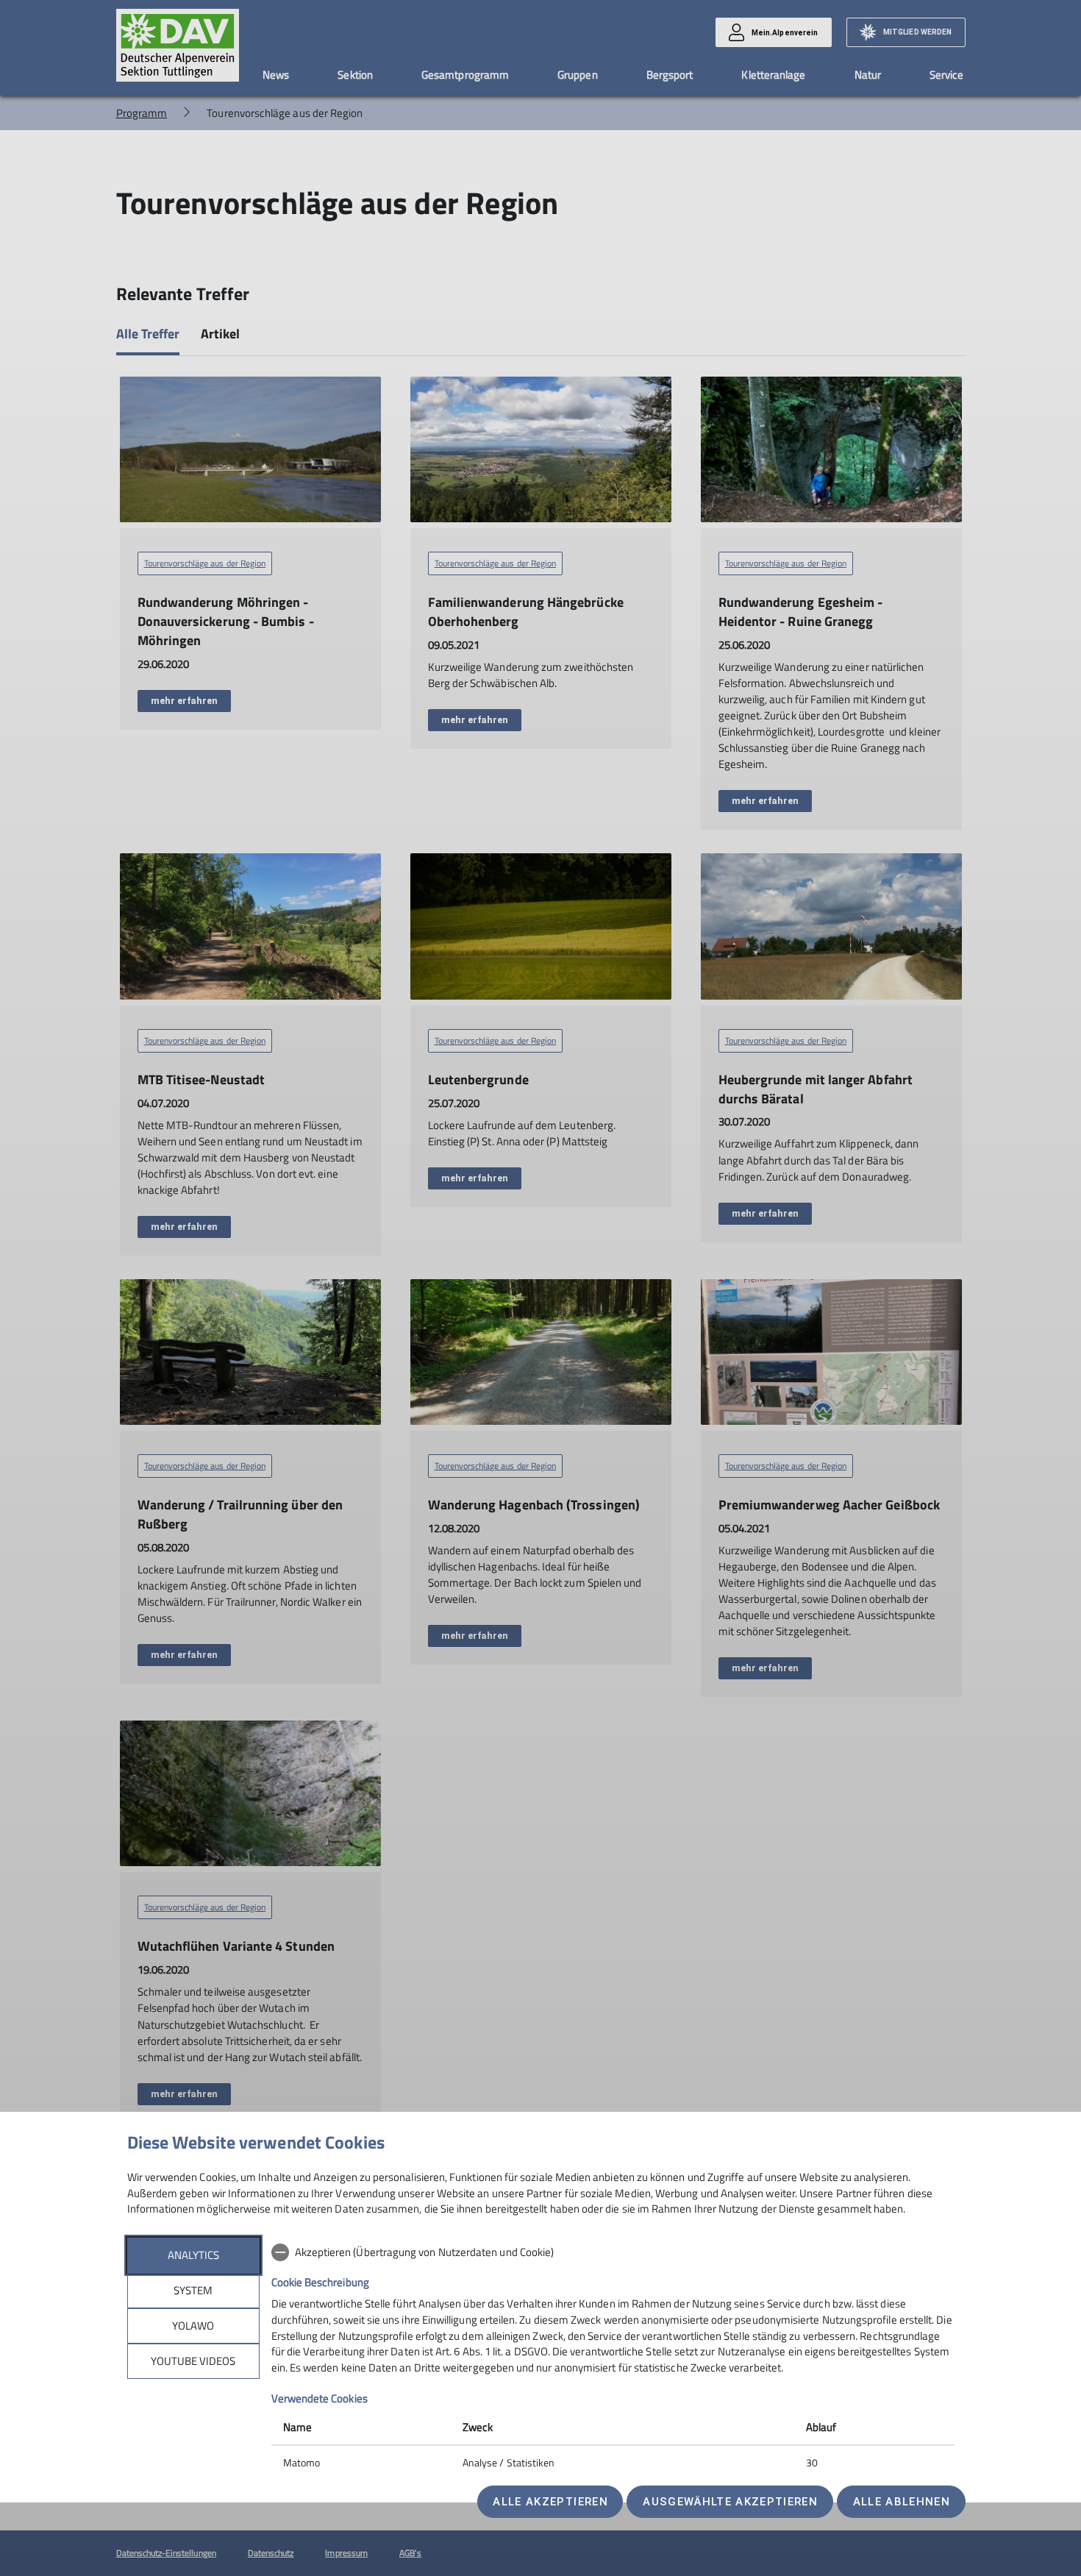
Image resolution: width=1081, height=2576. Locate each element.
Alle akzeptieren (550, 2502)
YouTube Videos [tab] (193, 2361)
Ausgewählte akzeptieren (730, 2502)
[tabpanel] (613, 2359)
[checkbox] (613, 2252)
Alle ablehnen (902, 2502)
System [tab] (193, 2290)
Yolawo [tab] (193, 2326)
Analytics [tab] (193, 2255)
